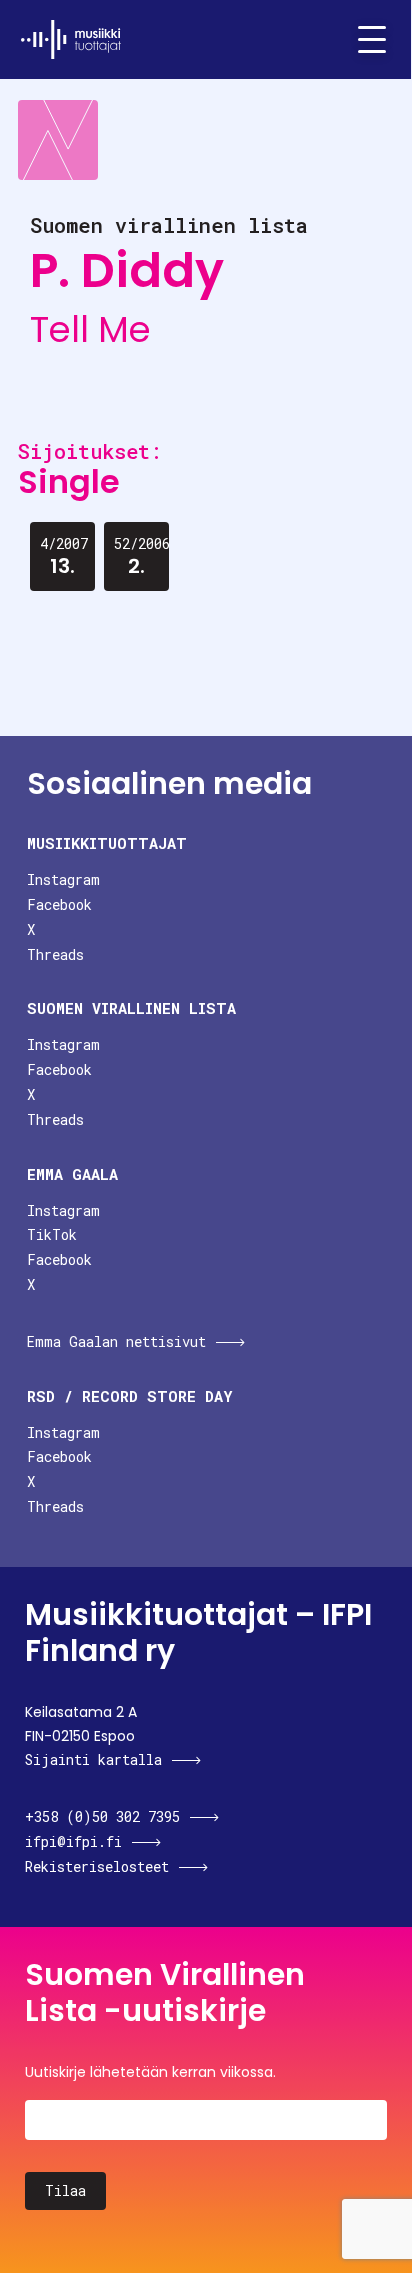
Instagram (63, 879)
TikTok (52, 1234)
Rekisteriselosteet (97, 1866)
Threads (55, 954)
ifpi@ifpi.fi (73, 1841)
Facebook (59, 904)
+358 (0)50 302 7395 (102, 1816)
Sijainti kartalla (93, 1759)
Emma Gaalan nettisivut (116, 1341)
